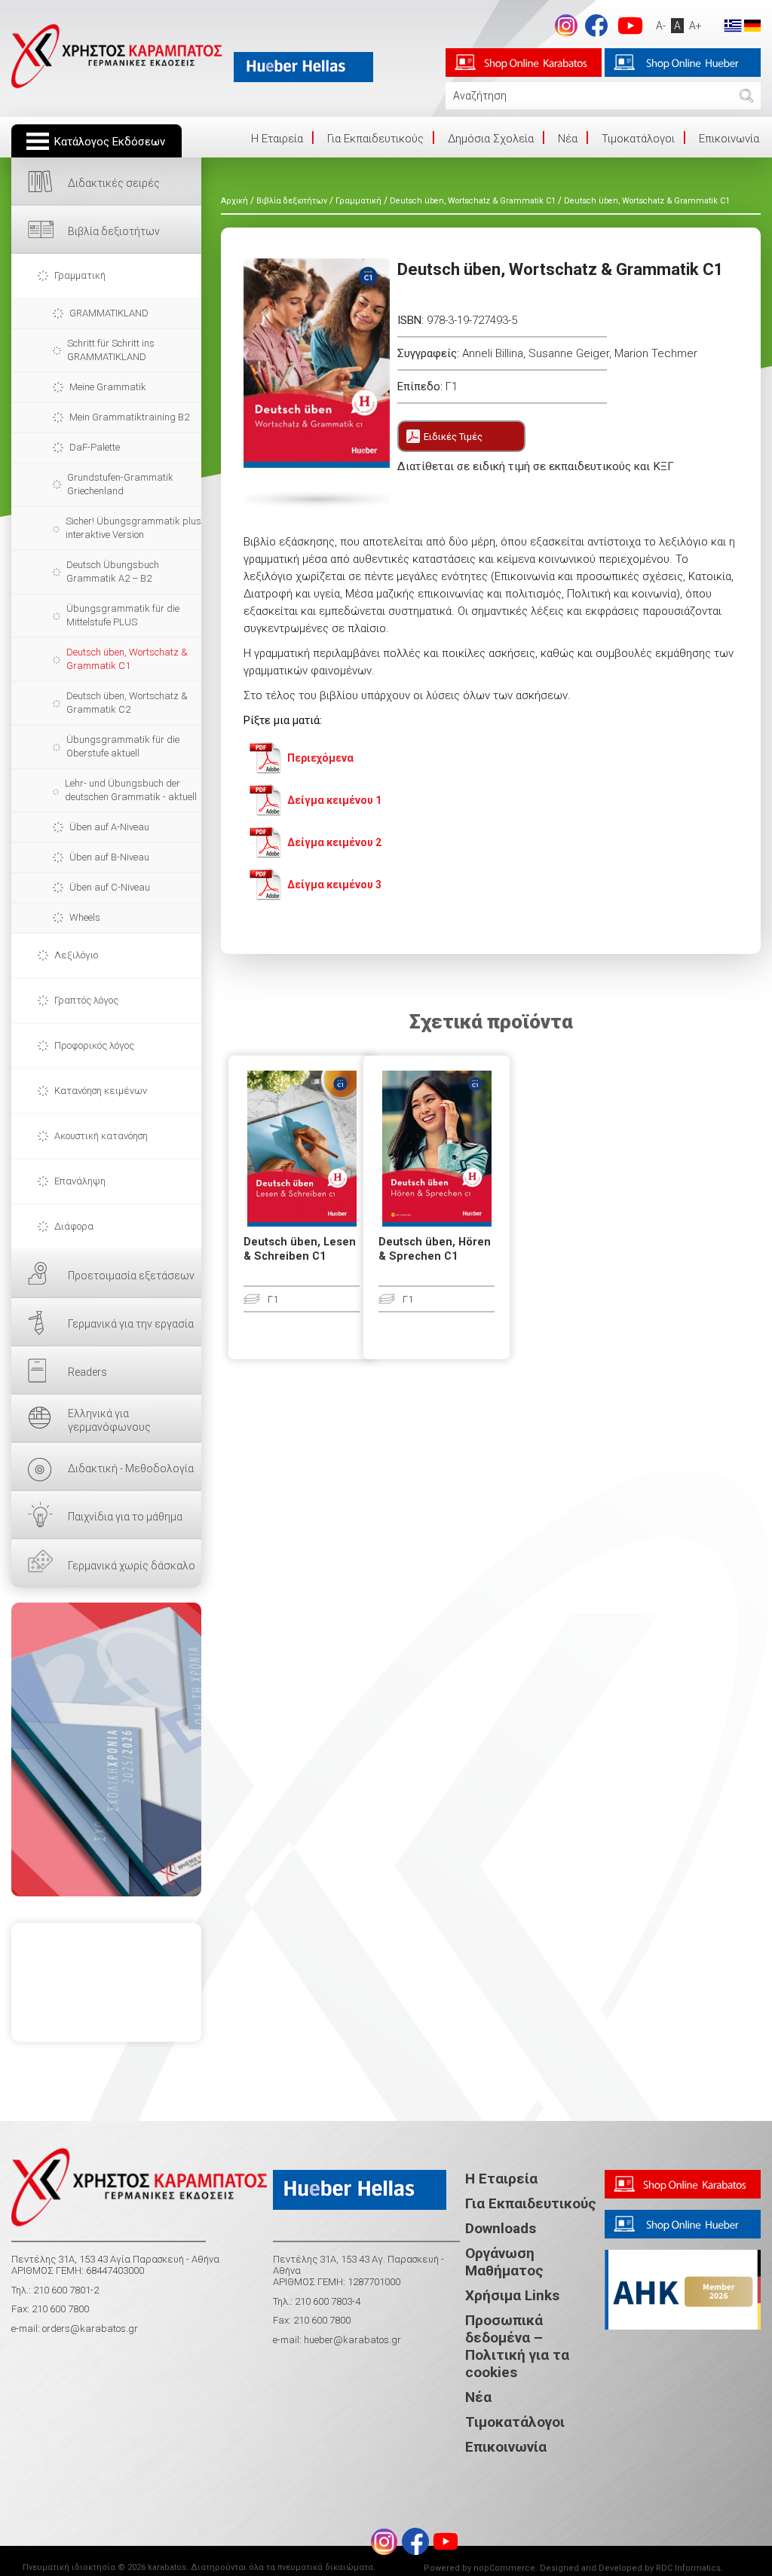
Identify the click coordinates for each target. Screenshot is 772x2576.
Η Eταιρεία (277, 139)
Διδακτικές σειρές (114, 183)
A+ (695, 26)
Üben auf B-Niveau (109, 857)
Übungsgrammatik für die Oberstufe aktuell (123, 746)
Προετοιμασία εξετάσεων (131, 1276)
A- (661, 26)
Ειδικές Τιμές (453, 437)
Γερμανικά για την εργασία (131, 1324)
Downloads (501, 2228)
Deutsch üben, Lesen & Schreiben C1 (300, 1249)
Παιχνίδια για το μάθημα (125, 1517)
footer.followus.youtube (630, 26)
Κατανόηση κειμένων (101, 1091)
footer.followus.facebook (596, 26)
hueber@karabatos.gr (351, 2340)
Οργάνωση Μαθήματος (504, 2262)
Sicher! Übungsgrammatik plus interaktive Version (133, 528)
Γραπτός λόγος (86, 1000)
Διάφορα (74, 1226)
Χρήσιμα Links (512, 2295)
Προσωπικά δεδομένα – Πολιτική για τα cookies (517, 2346)
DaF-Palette (95, 447)
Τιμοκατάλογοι (638, 139)
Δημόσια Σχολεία (491, 139)
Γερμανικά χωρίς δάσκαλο (132, 1566)
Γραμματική (80, 275)
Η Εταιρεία (501, 2179)
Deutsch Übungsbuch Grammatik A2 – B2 (113, 571)
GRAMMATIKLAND (109, 313)
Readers (87, 1372)
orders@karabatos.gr (90, 2328)
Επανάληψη (80, 1181)
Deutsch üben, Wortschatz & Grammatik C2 (127, 703)
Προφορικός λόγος (94, 1045)
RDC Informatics (688, 2568)
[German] (752, 25)
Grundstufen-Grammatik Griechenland (120, 484)
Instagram (566, 26)
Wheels (85, 917)
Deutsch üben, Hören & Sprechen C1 (435, 1249)
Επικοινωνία (729, 139)
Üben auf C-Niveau (110, 887)
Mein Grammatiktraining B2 (129, 417)
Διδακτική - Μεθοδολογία (131, 1468)
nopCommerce (504, 2568)
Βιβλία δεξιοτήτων (114, 231)
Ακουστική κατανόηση (101, 1136)
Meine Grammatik (108, 387)
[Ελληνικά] (733, 25)
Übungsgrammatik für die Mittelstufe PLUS (123, 615)
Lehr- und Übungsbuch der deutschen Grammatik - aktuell (131, 790)
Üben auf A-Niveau (109, 827)
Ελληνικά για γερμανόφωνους (109, 1420)
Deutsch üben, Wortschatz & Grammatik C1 (127, 659)
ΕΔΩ (106, 1749)
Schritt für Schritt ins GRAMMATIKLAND (111, 350)
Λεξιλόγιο (76, 955)
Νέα (568, 139)
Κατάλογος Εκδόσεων (110, 142)
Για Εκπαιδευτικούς (375, 139)
